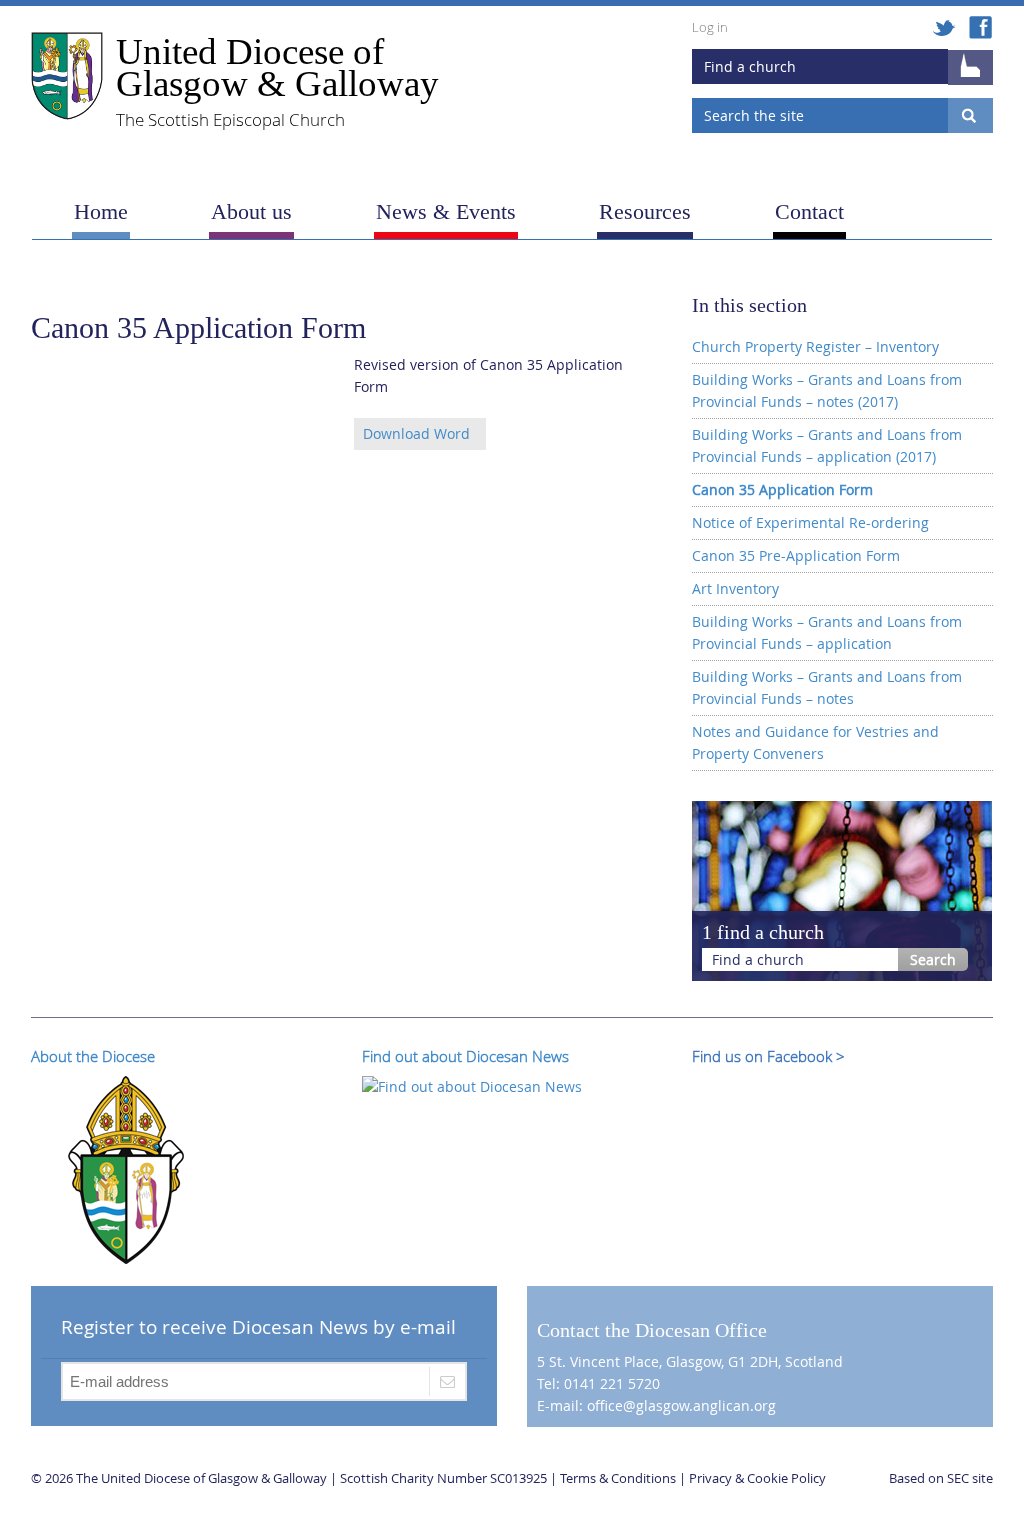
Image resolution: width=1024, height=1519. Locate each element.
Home (101, 211)
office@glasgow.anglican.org (681, 1405)
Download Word (416, 433)
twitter (945, 28)
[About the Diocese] (126, 1167)
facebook (980, 28)
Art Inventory (735, 588)
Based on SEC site (941, 1478)
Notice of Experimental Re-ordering (810, 522)
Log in (710, 27)
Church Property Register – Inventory (815, 346)
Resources (645, 211)
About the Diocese (93, 1056)
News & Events (446, 211)
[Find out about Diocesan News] (472, 1085)
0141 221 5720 (612, 1383)
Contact (809, 211)
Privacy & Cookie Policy (757, 1478)
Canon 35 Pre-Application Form (796, 555)
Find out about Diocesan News (465, 1056)
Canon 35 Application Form (782, 489)
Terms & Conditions (618, 1478)
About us (251, 211)
